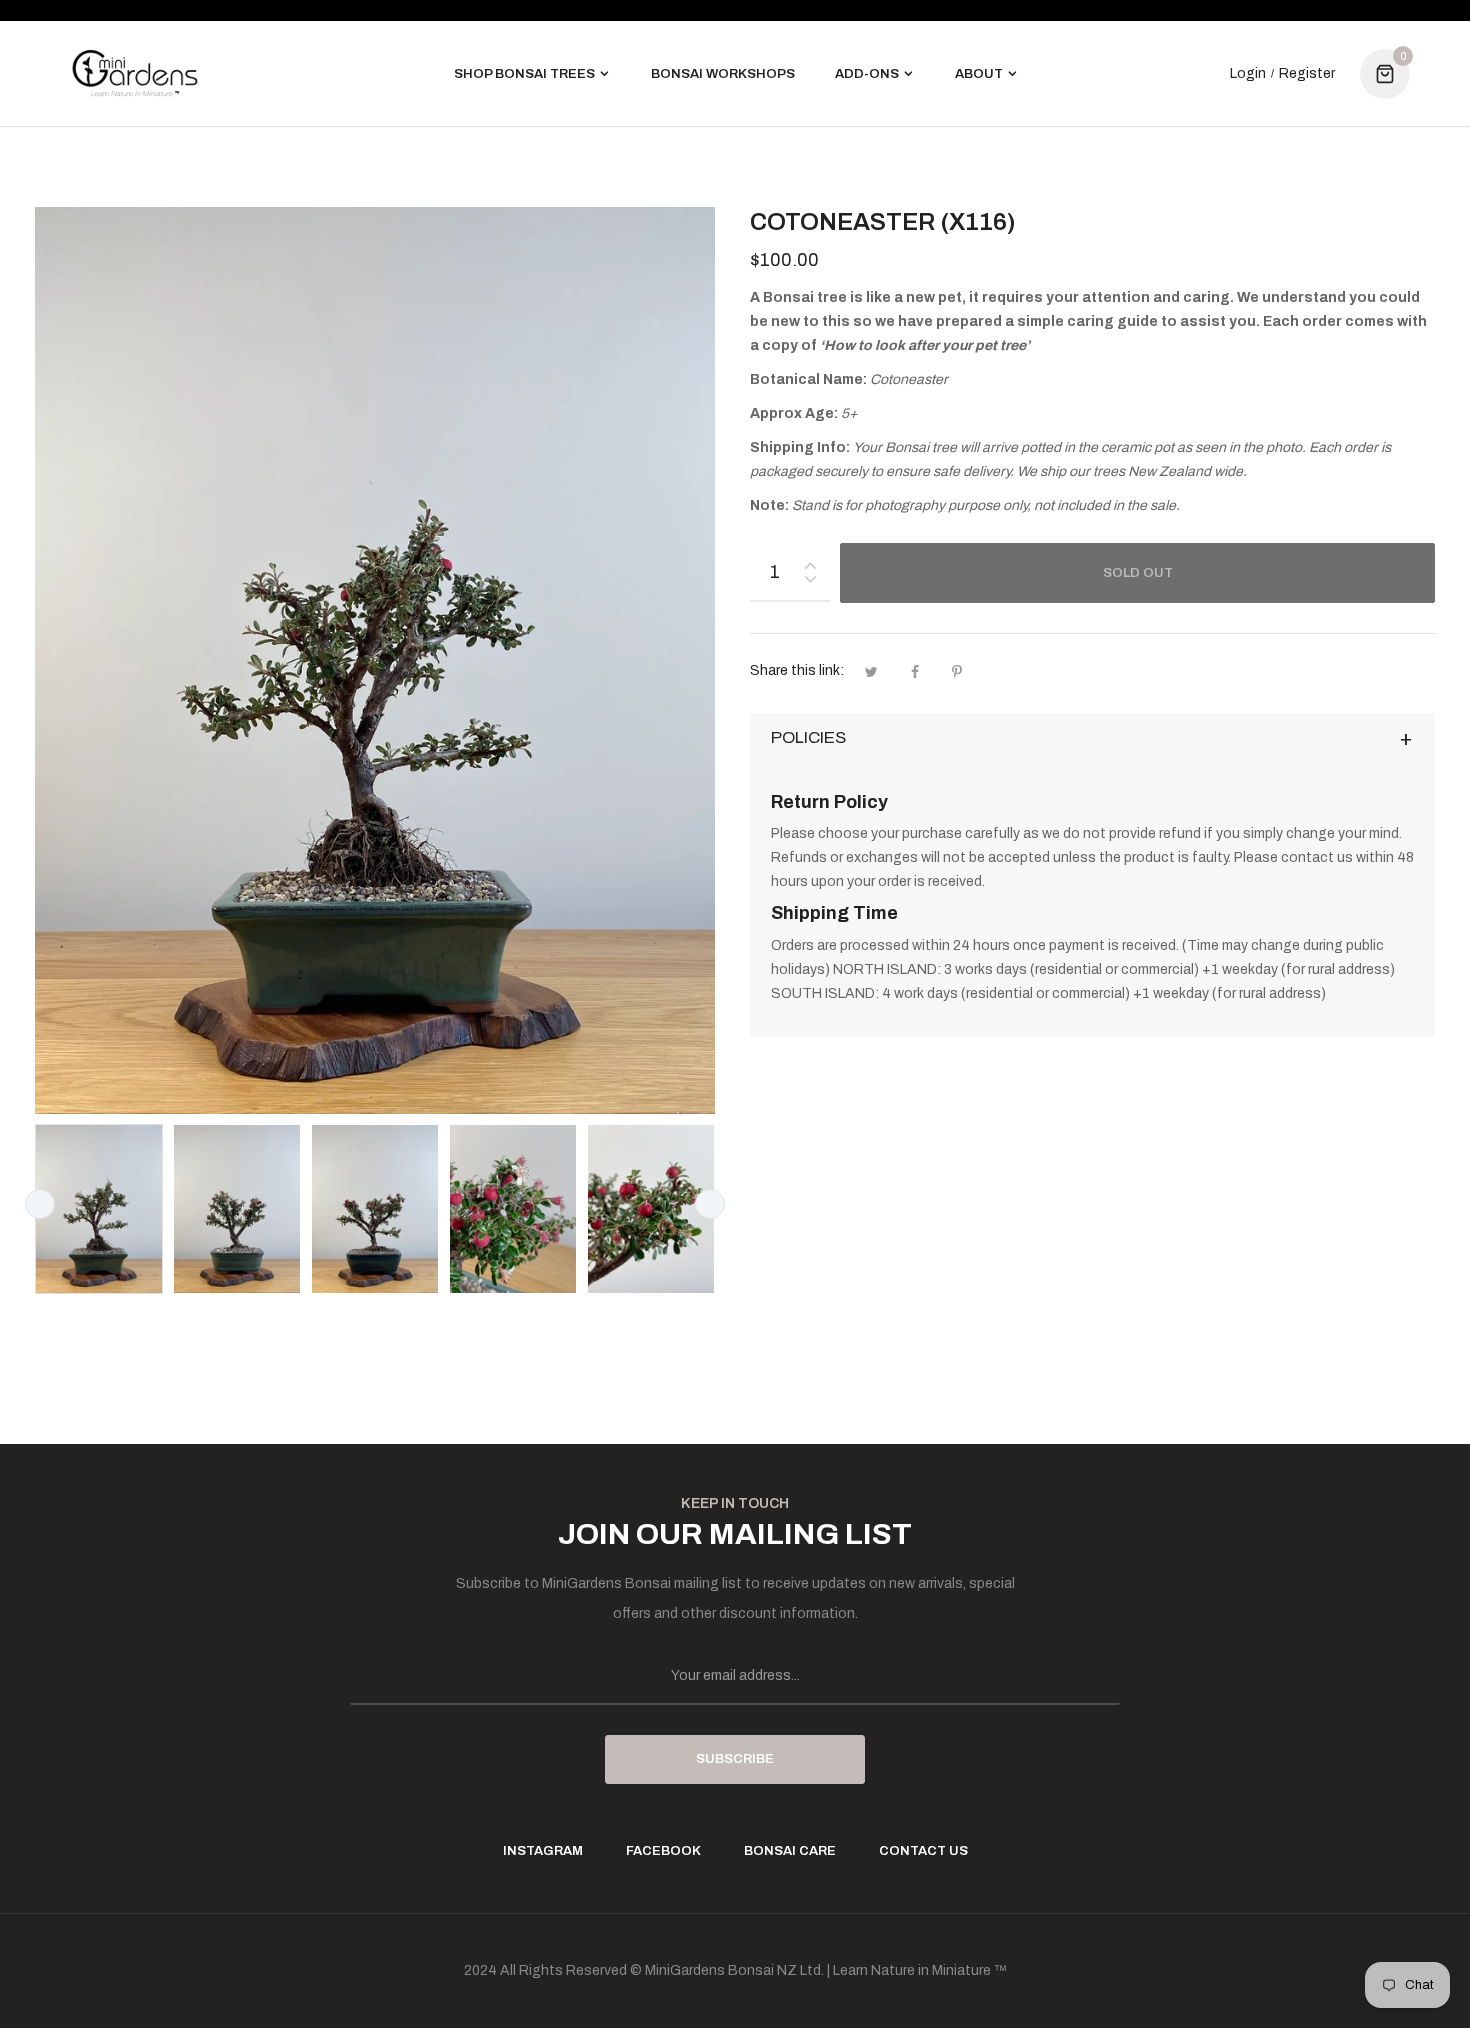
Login (1248, 74)
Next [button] (710, 1204)
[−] (810, 582)
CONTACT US (923, 1851)
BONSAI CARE (790, 1851)
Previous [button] (40, 1204)
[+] (810, 561)
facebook (663, 1851)
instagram (543, 1851)
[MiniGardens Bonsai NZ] (135, 73)
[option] (99, 1209)
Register (1307, 74)
